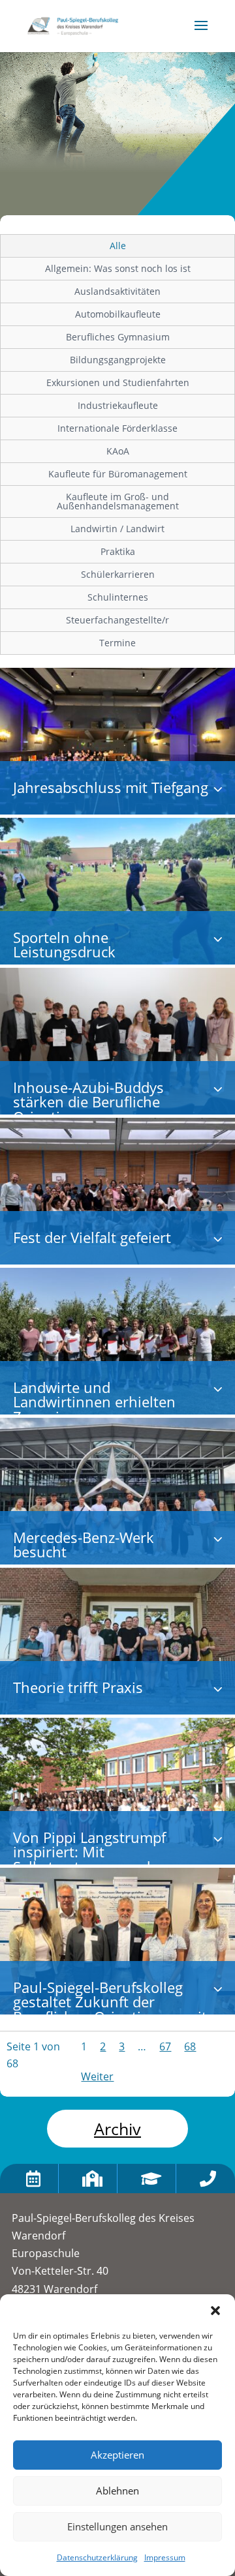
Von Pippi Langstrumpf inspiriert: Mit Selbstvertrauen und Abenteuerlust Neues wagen (108, 1859)
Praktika (118, 551)
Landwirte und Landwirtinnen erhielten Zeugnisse (94, 1402)
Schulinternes (118, 597)
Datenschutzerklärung (97, 2557)
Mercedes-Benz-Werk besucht (84, 1545)
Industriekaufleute (118, 405)
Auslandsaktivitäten (117, 291)
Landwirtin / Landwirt (117, 529)
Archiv (117, 2129)
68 (190, 2046)
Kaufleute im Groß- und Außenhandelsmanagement (118, 501)
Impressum (165, 2557)
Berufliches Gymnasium (118, 337)
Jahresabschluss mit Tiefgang (111, 787)
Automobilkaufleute (118, 314)
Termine (117, 643)
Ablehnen (117, 2491)
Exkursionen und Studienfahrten (118, 382)
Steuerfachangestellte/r (117, 620)
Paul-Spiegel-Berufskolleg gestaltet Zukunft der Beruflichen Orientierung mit (110, 2002)
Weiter (97, 2076)
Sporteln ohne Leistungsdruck (64, 945)
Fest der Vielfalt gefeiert (92, 1237)
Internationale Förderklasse (117, 428)
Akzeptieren (117, 2455)
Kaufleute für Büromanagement (118, 474)
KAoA (118, 451)
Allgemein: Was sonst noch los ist (118, 268)
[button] (215, 2311)
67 (165, 2046)
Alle (118, 246)
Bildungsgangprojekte (118, 360)
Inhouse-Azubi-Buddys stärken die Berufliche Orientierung (88, 1102)
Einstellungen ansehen (117, 2526)
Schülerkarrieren (118, 574)
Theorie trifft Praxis (78, 1687)
